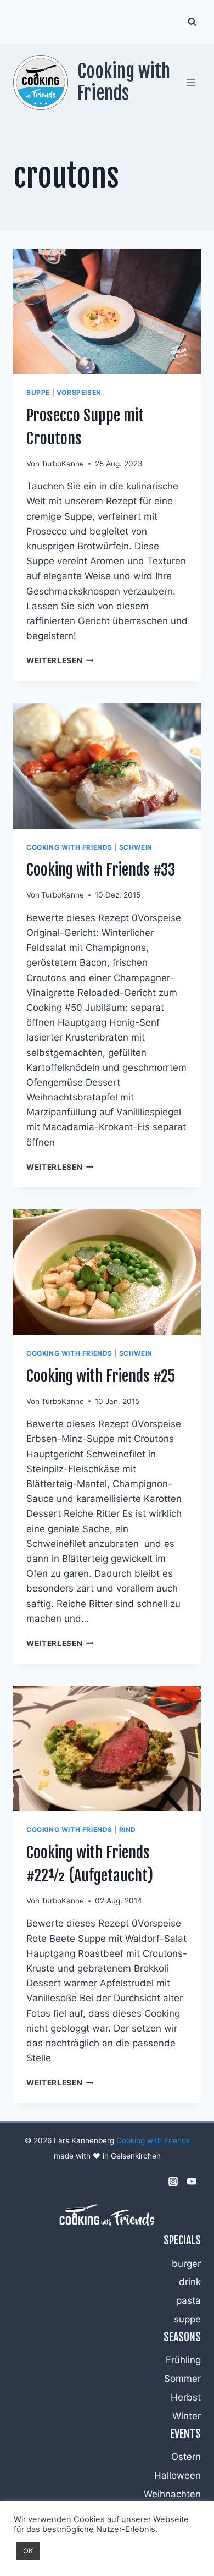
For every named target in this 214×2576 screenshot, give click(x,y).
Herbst (186, 2397)
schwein (136, 847)
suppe (38, 392)
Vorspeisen (79, 392)
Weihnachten (172, 2494)
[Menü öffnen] (191, 82)
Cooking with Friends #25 (101, 1376)
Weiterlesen (60, 660)
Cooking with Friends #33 (101, 870)
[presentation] (107, 311)
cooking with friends (69, 847)
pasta (188, 2300)
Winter (187, 2416)
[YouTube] (192, 2182)
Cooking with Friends (153, 2140)
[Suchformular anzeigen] (192, 22)
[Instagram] (173, 2182)
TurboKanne (63, 464)
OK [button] (28, 2551)
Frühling (183, 2360)
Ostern (186, 2457)
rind (128, 1829)
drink (190, 2282)
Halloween (178, 2475)
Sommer (182, 2379)
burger (186, 2264)
